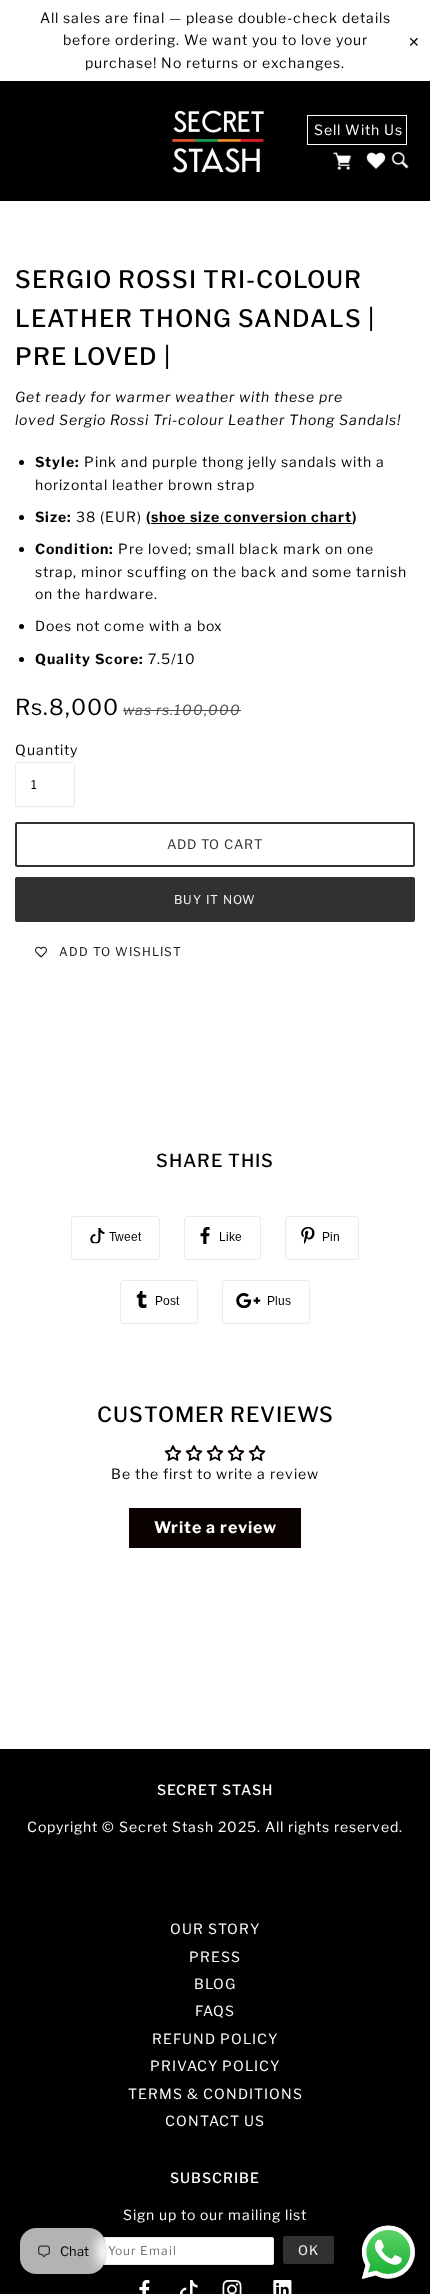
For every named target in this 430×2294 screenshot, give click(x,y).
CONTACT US (215, 2120)
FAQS (215, 2010)
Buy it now (215, 899)
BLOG (215, 1983)
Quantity (46, 749)
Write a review (215, 1527)
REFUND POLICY (215, 2038)
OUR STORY (215, 1928)
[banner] (217, 141)
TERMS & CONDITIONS (215, 2093)
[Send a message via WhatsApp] (388, 2252)
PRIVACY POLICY (215, 2065)
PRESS (215, 1956)
